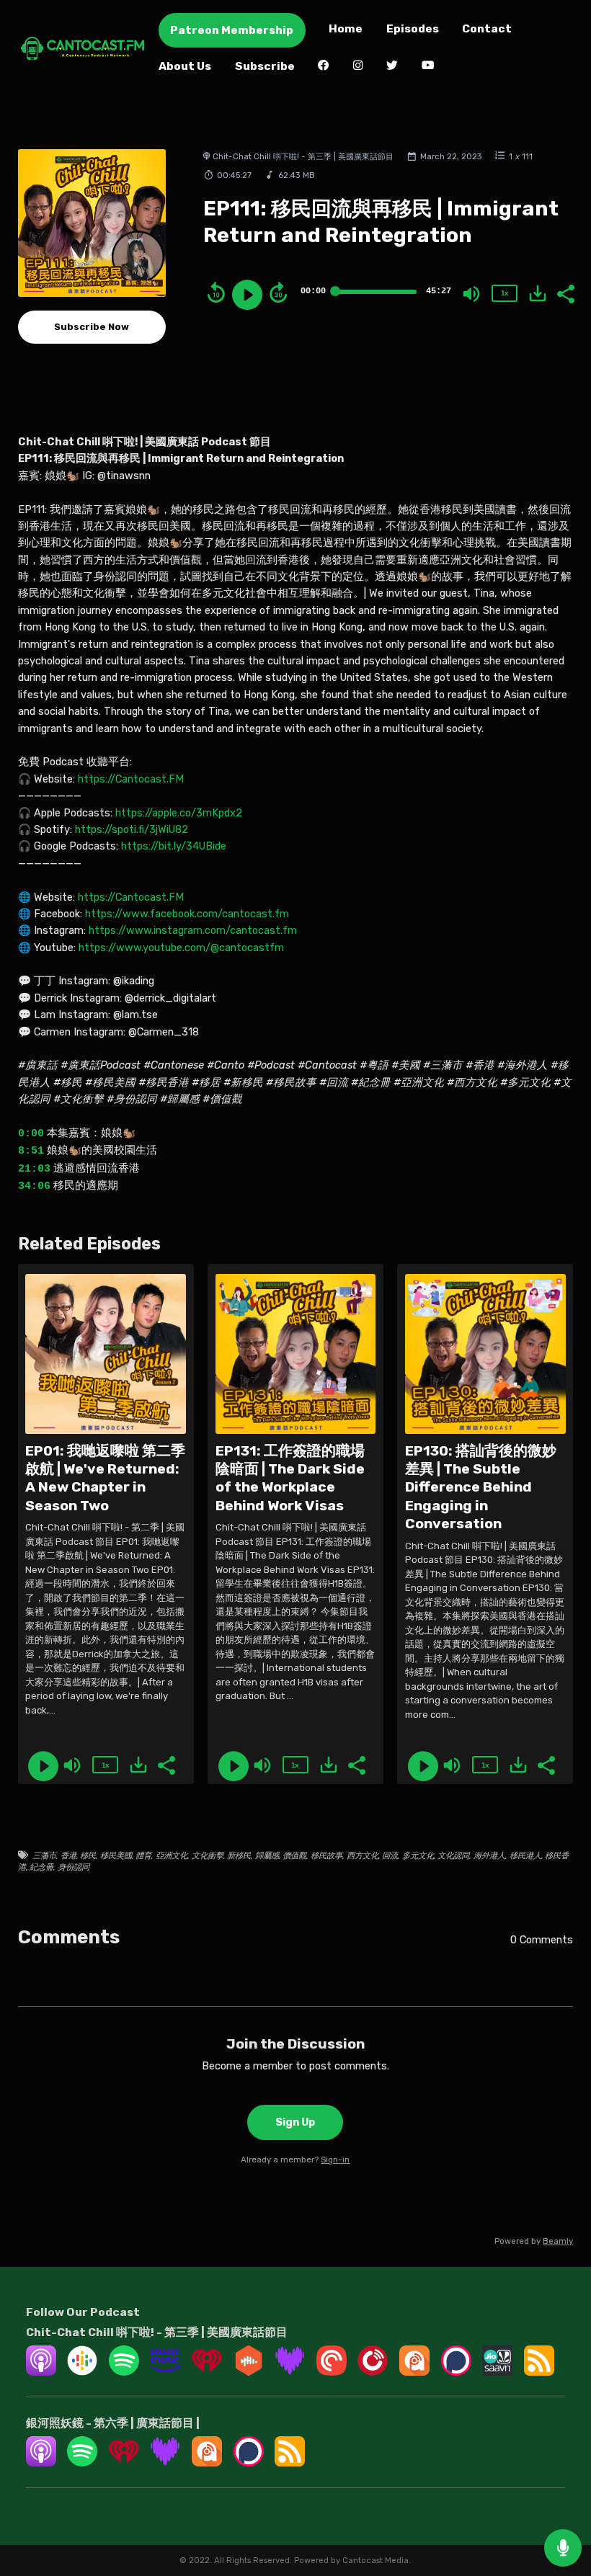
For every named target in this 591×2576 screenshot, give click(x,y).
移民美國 (116, 1855)
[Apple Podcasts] (41, 2372)
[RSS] (539, 2372)
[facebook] (324, 67)
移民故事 (326, 1855)
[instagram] (358, 67)
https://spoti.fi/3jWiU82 (132, 829)
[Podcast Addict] (414, 2372)
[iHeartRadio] (207, 2372)
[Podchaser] (456, 2372)
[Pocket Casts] (332, 2372)
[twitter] (392, 67)
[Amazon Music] (165, 2372)
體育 (143, 1855)
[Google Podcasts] (82, 2372)
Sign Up (295, 2122)
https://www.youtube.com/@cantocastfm (181, 948)
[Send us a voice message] (563, 2548)
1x (505, 293)
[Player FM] (373, 2372)
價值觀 (294, 1855)
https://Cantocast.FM (131, 779)
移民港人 (525, 1855)
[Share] (565, 293)
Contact (487, 28)
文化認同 (453, 1855)
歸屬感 (267, 1855)
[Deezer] (290, 2372)
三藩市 (44, 1855)
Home (346, 28)
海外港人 (489, 1855)
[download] (538, 293)
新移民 (239, 1855)
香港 (68, 1855)
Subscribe (265, 66)
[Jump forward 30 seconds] (278, 293)
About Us (185, 66)
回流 (390, 1855)
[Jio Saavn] (497, 2372)
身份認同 (74, 1867)
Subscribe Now (92, 327)
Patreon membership (232, 30)
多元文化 (418, 1855)
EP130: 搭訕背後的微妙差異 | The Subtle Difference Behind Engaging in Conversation (481, 1487)
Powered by (534, 2241)
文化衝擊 (208, 1855)
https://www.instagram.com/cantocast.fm (193, 930)
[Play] (247, 295)
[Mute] (471, 294)
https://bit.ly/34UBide (174, 846)
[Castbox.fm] (249, 2372)
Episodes (413, 28)
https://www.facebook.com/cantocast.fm (187, 914)
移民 (88, 1855)
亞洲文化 (172, 1855)
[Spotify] (124, 2372)
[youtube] (428, 67)
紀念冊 (41, 1867)
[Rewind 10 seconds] (216, 293)
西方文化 (363, 1855)
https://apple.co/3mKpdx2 (179, 813)
